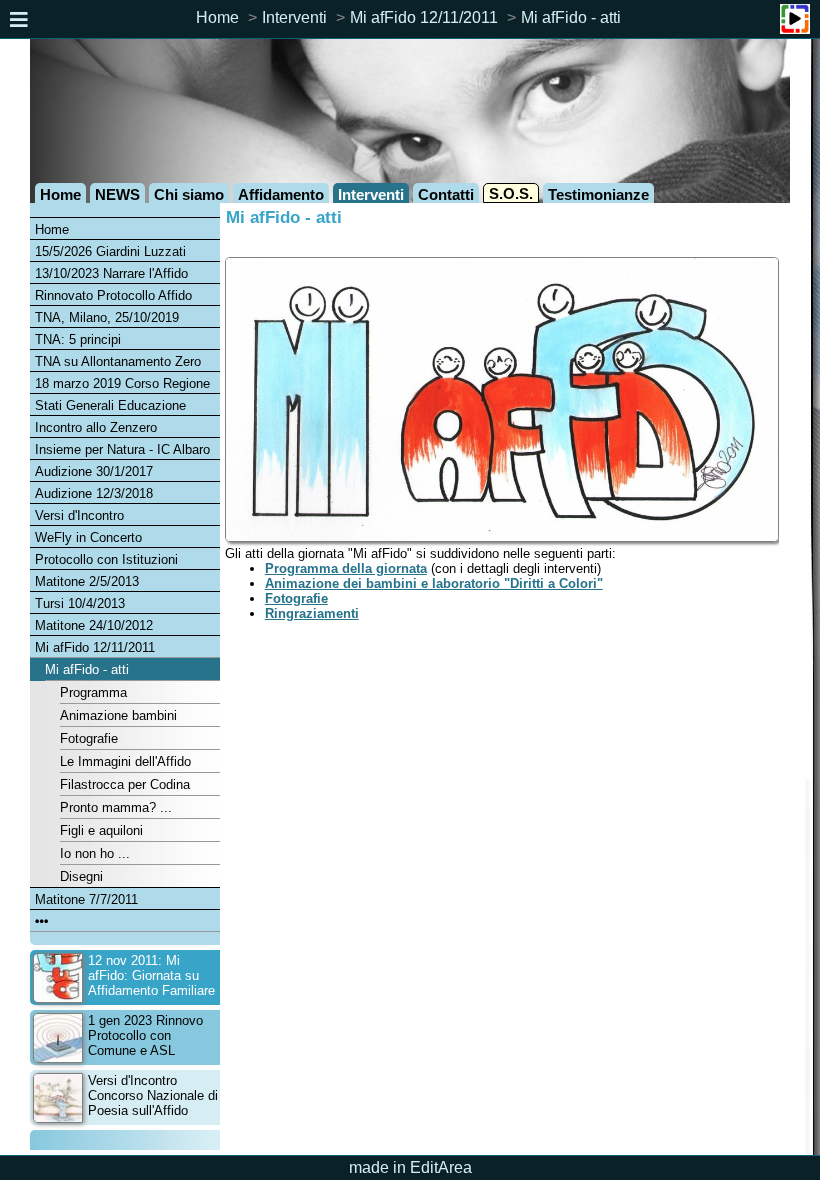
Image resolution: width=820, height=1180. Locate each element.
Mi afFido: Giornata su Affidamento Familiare (151, 975)
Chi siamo (189, 194)
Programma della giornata (346, 568)
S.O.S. (511, 193)
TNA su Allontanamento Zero (118, 361)
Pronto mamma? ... (116, 807)
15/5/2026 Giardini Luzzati (110, 251)
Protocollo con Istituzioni (106, 559)
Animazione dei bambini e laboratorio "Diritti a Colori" (434, 583)
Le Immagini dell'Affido (125, 761)
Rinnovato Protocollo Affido (113, 295)
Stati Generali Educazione (110, 405)
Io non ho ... (95, 853)
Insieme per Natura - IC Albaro (122, 449)
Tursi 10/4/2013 (80, 603)
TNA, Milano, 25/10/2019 (107, 317)
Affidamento (281, 194)
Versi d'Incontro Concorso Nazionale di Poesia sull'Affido (153, 1095)
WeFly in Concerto (88, 537)
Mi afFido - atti (571, 17)
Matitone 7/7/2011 (86, 899)
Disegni (81, 876)
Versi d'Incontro (79, 515)
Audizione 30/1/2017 (94, 471)
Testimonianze (598, 194)
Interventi (294, 17)
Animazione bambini (118, 715)
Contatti (446, 194)
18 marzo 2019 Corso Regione (122, 383)
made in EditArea (410, 1167)
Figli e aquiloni (101, 830)
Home (217, 17)
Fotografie (89, 738)
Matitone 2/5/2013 (87, 581)
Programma (93, 692)
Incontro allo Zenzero (96, 427)
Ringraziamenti (312, 613)
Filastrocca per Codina (125, 784)
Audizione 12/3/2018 (94, 493)
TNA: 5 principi (78, 339)
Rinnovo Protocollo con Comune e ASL (145, 1035)
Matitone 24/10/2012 (94, 625)
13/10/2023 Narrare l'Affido (111, 273)
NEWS (117, 194)
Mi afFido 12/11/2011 (424, 17)
